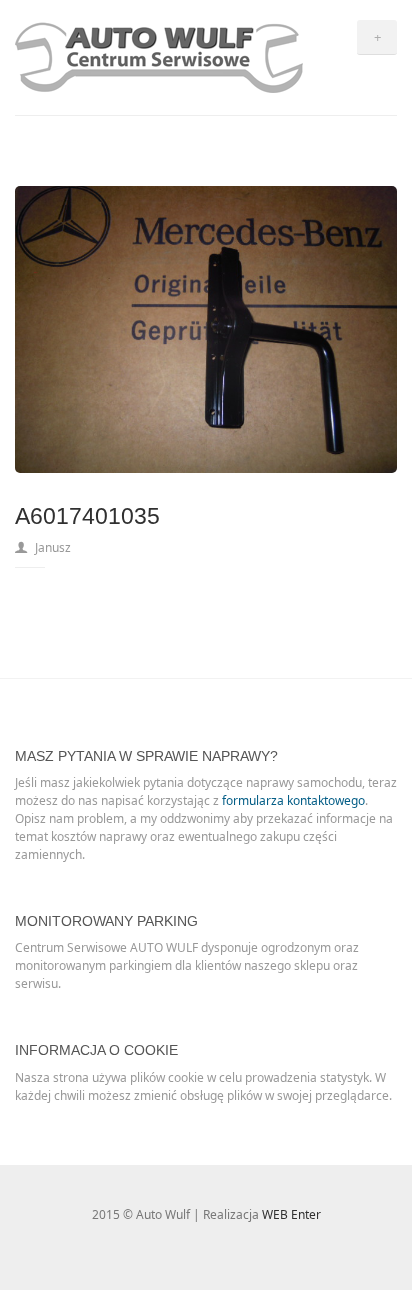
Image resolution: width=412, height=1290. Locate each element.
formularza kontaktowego (293, 800)
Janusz (53, 547)
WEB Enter (291, 1214)
